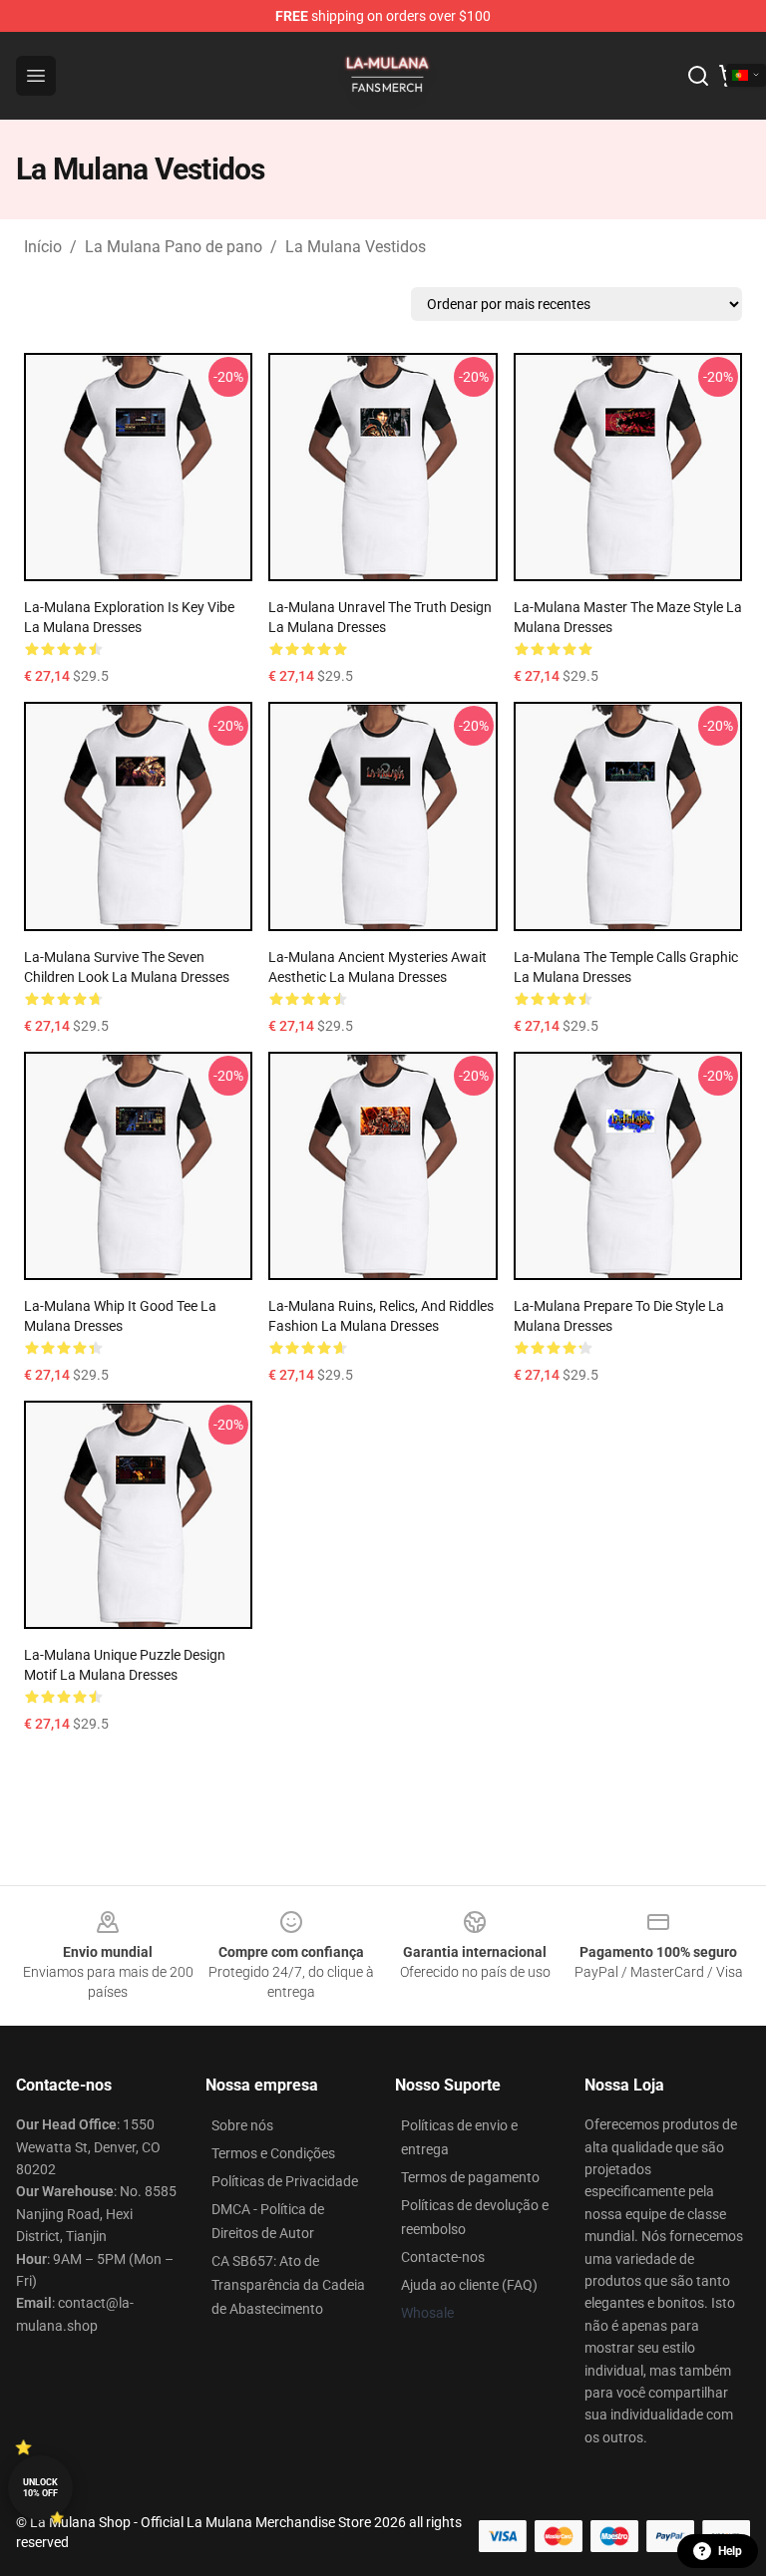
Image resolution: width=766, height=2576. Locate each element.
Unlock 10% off (40, 2488)
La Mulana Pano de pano (174, 247)
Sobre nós (242, 2125)
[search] (698, 76)
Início (43, 247)
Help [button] (730, 2551)
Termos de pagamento (470, 2177)
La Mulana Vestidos (356, 247)
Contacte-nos (443, 2257)
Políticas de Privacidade (285, 2181)
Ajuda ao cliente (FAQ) (469, 2285)
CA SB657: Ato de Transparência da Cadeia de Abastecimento (288, 2285)
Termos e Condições (273, 2153)
